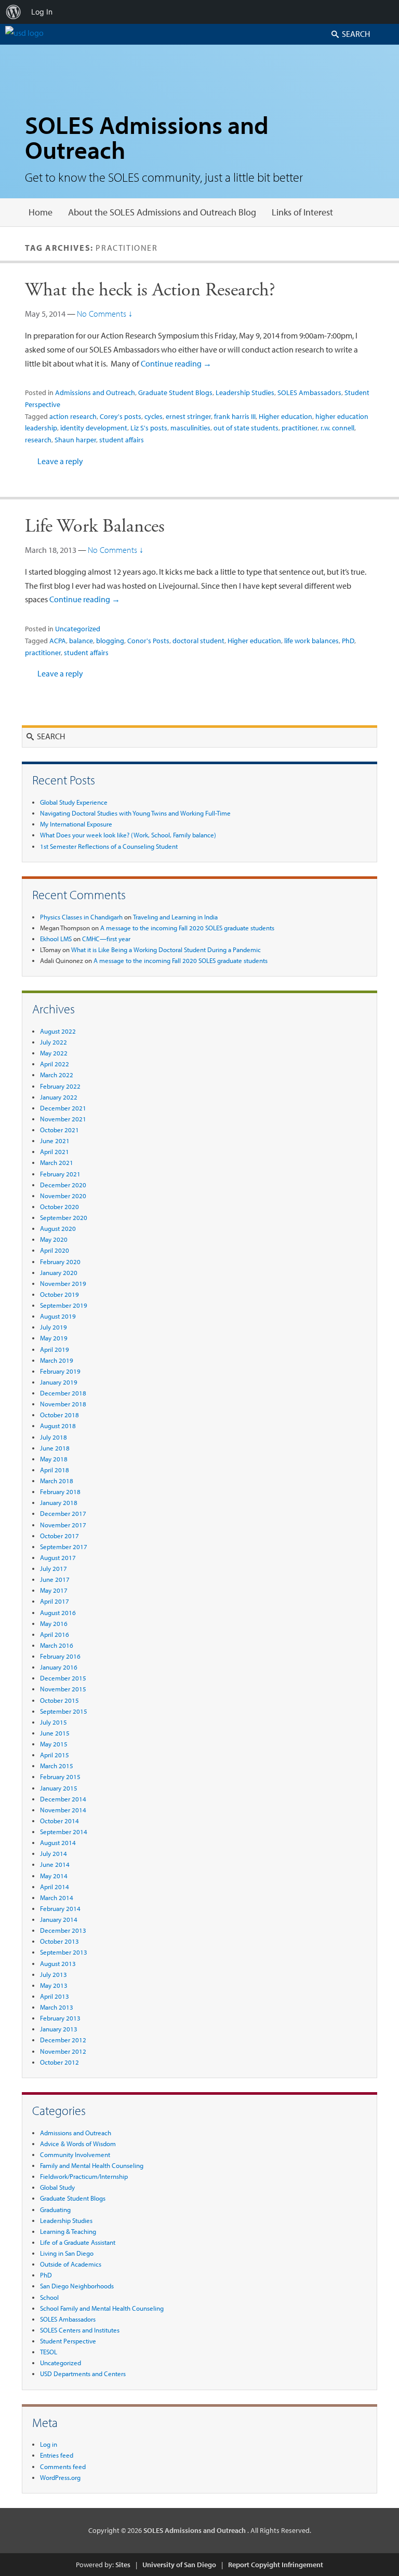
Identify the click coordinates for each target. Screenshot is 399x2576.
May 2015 (54, 1744)
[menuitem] (14, 12)
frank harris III (235, 416)
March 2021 (57, 1162)
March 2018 (57, 1481)
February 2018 (60, 1492)
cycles (154, 416)
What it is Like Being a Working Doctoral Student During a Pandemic (166, 950)
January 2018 (59, 1502)
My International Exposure (76, 824)
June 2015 (55, 1733)
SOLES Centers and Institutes (80, 2330)
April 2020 (55, 1250)
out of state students (246, 428)
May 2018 (54, 1459)
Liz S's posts (149, 428)
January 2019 (59, 1382)
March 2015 (57, 1766)
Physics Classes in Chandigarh (81, 917)
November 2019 (63, 1283)
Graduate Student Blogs (175, 392)
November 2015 (63, 1689)
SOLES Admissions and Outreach (147, 137)
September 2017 (64, 1547)
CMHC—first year (106, 939)
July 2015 (54, 1722)
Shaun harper (75, 440)
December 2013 (63, 1930)
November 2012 (63, 2051)
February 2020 (60, 1262)
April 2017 (55, 1601)
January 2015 (59, 1788)
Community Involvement (75, 2154)
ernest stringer (188, 416)
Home (41, 212)
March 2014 (57, 1897)
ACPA (58, 641)
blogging (110, 641)
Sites (123, 2565)
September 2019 (64, 1305)
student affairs (122, 440)
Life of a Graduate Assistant (78, 2242)
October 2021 (59, 1130)
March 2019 (57, 1360)
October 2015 (59, 1700)
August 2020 (58, 1228)
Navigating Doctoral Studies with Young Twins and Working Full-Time (135, 813)
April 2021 (55, 1151)
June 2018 (55, 1448)
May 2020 (54, 1239)
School (49, 2297)
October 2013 (59, 1941)
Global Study (57, 2187)
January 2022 (59, 1097)
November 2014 (63, 1810)
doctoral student (198, 641)
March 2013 (57, 2007)
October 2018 (59, 1415)
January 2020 (59, 1272)
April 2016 (55, 1634)
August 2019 (58, 1316)
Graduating (55, 2209)
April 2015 (55, 1755)
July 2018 (54, 1437)
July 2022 (54, 1042)
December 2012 (63, 2040)
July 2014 (54, 1853)
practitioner (300, 428)
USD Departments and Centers (83, 2374)
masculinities (190, 428)
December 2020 (63, 1185)
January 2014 (59, 1919)
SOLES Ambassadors (309, 392)
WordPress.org (60, 2477)
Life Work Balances (95, 526)
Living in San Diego (67, 2253)
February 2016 (60, 1656)
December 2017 (63, 1513)
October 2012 (59, 2062)
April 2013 (55, 1996)
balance (81, 641)
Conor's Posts (148, 641)
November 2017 (63, 1525)
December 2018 (63, 1393)
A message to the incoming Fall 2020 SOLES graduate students (187, 928)
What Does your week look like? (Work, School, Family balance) (128, 835)
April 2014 (55, 1887)
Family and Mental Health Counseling (92, 2165)
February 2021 (60, 1174)
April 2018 (55, 1470)
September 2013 (64, 1952)
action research (73, 416)
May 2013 (54, 1985)
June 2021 (55, 1141)
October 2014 (59, 1821)
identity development (94, 428)
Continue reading (176, 363)
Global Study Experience (74, 802)
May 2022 (54, 1053)
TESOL (49, 2352)
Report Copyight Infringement (276, 2565)
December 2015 (63, 1678)
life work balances (311, 641)
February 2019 (60, 1371)
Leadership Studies (245, 392)
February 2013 (60, 2018)
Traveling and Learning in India (175, 917)
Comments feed (63, 2466)
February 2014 (60, 1908)
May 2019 (54, 1338)
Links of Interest (302, 212)
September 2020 (64, 1217)
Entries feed (57, 2455)
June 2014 (55, 1864)
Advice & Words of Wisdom (78, 2144)
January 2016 (59, 1667)
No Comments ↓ (105, 314)
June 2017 (55, 1579)
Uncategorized (78, 629)
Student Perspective (68, 2341)
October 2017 (59, 1536)
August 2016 (58, 1612)
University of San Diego (179, 2565)
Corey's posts (121, 416)
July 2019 (54, 1327)
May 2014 (54, 1876)
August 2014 (58, 1842)
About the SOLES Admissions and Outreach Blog (162, 212)
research (38, 440)
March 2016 (57, 1645)
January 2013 (59, 2029)
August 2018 (58, 1426)
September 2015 (64, 1711)
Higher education (285, 416)
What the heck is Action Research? (150, 290)
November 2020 (63, 1196)
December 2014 (63, 1799)
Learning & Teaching (68, 2231)
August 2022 (58, 1031)
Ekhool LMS (56, 939)
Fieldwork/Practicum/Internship (84, 2176)
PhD (348, 641)
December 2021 (63, 1108)
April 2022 (55, 1064)
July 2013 (54, 1974)
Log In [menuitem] (42, 12)
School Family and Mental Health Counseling (102, 2308)
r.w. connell (337, 428)
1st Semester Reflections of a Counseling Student (109, 846)
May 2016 (54, 1623)
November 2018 (63, 1404)
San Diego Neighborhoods (77, 2286)
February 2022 (60, 1086)
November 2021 (63, 1119)
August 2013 (58, 1963)
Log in (49, 2444)
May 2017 (54, 1590)
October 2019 (59, 1294)
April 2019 (55, 1349)
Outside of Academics (71, 2264)
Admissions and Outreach (95, 392)
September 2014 (64, 1832)
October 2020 (59, 1206)
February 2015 (60, 1777)
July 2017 (54, 1568)
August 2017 (58, 1557)
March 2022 (57, 1075)
